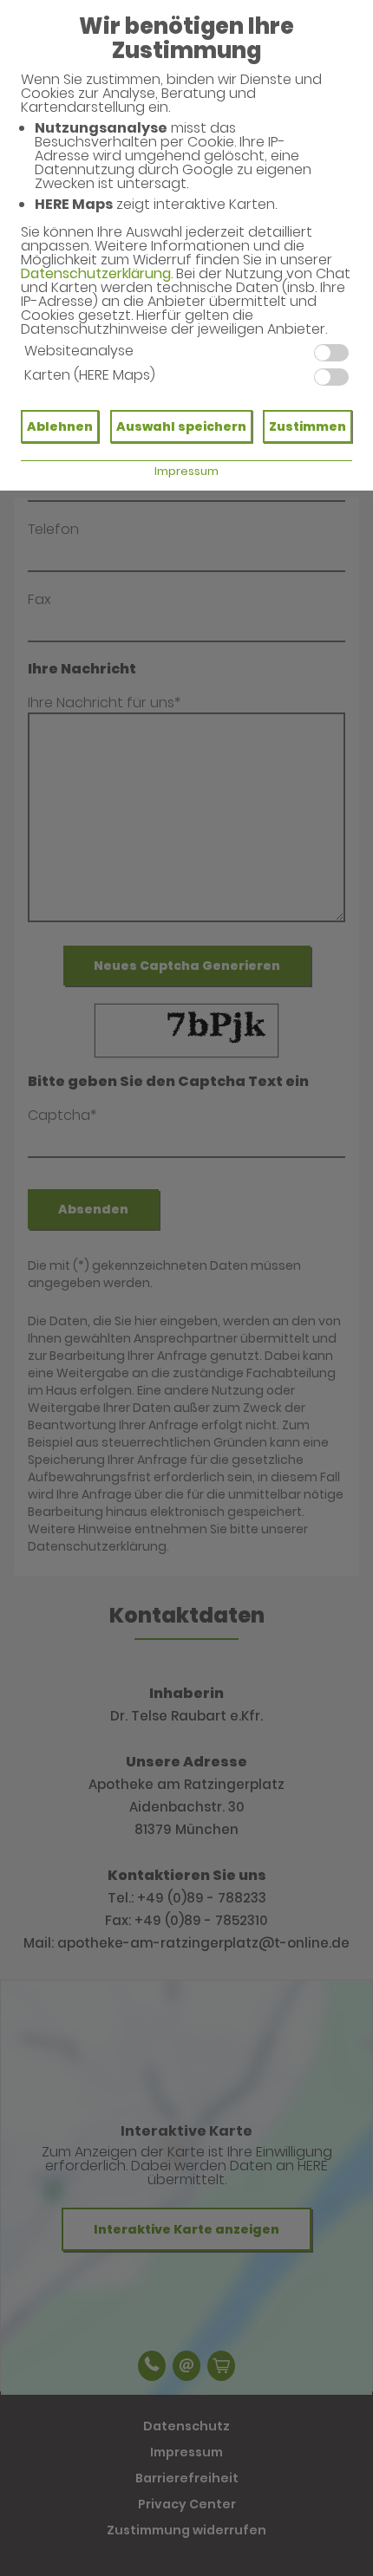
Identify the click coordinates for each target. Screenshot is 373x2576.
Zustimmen (308, 426)
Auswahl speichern (181, 426)
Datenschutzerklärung (96, 273)
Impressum (186, 471)
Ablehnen (60, 426)
